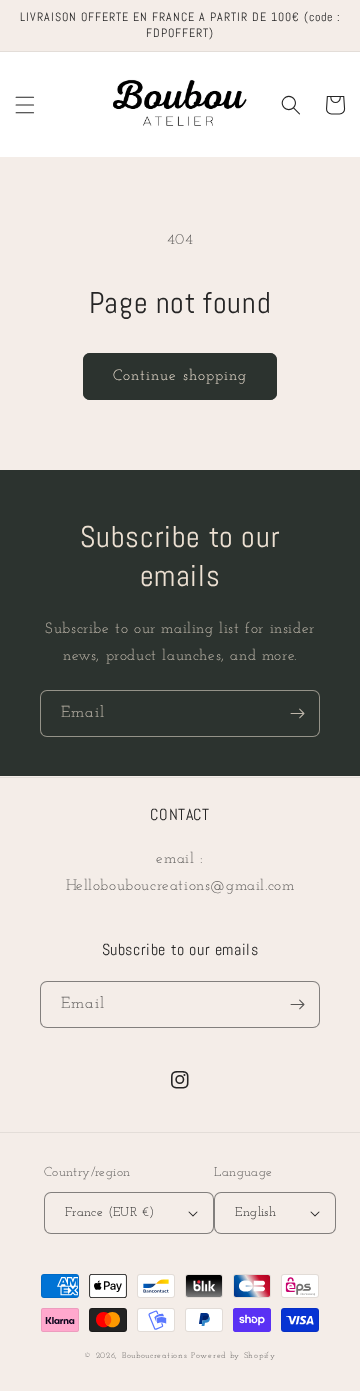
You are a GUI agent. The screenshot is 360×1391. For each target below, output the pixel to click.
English (255, 1212)
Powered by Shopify (233, 1356)
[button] (25, 105)
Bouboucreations (155, 1356)
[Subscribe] (297, 713)
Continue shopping (180, 376)
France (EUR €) (110, 1212)
